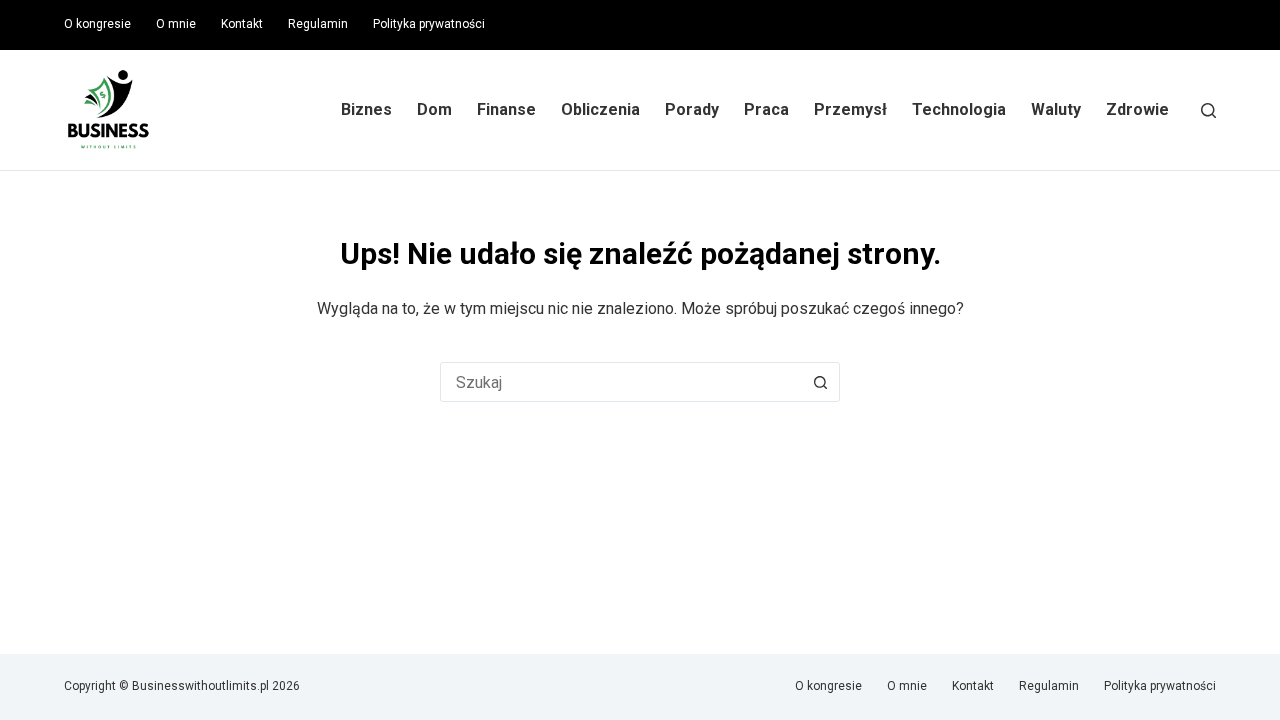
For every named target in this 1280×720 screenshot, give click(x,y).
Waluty (1056, 109)
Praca (766, 109)
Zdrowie (1137, 109)
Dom (434, 109)
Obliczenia (600, 109)
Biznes (366, 109)
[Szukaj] (1208, 110)
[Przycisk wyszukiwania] (820, 382)
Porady (692, 109)
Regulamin (318, 24)
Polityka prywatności (429, 24)
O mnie (176, 24)
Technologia (959, 109)
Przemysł (850, 109)
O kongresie (97, 24)
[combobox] (621, 382)
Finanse (506, 109)
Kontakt (242, 24)
